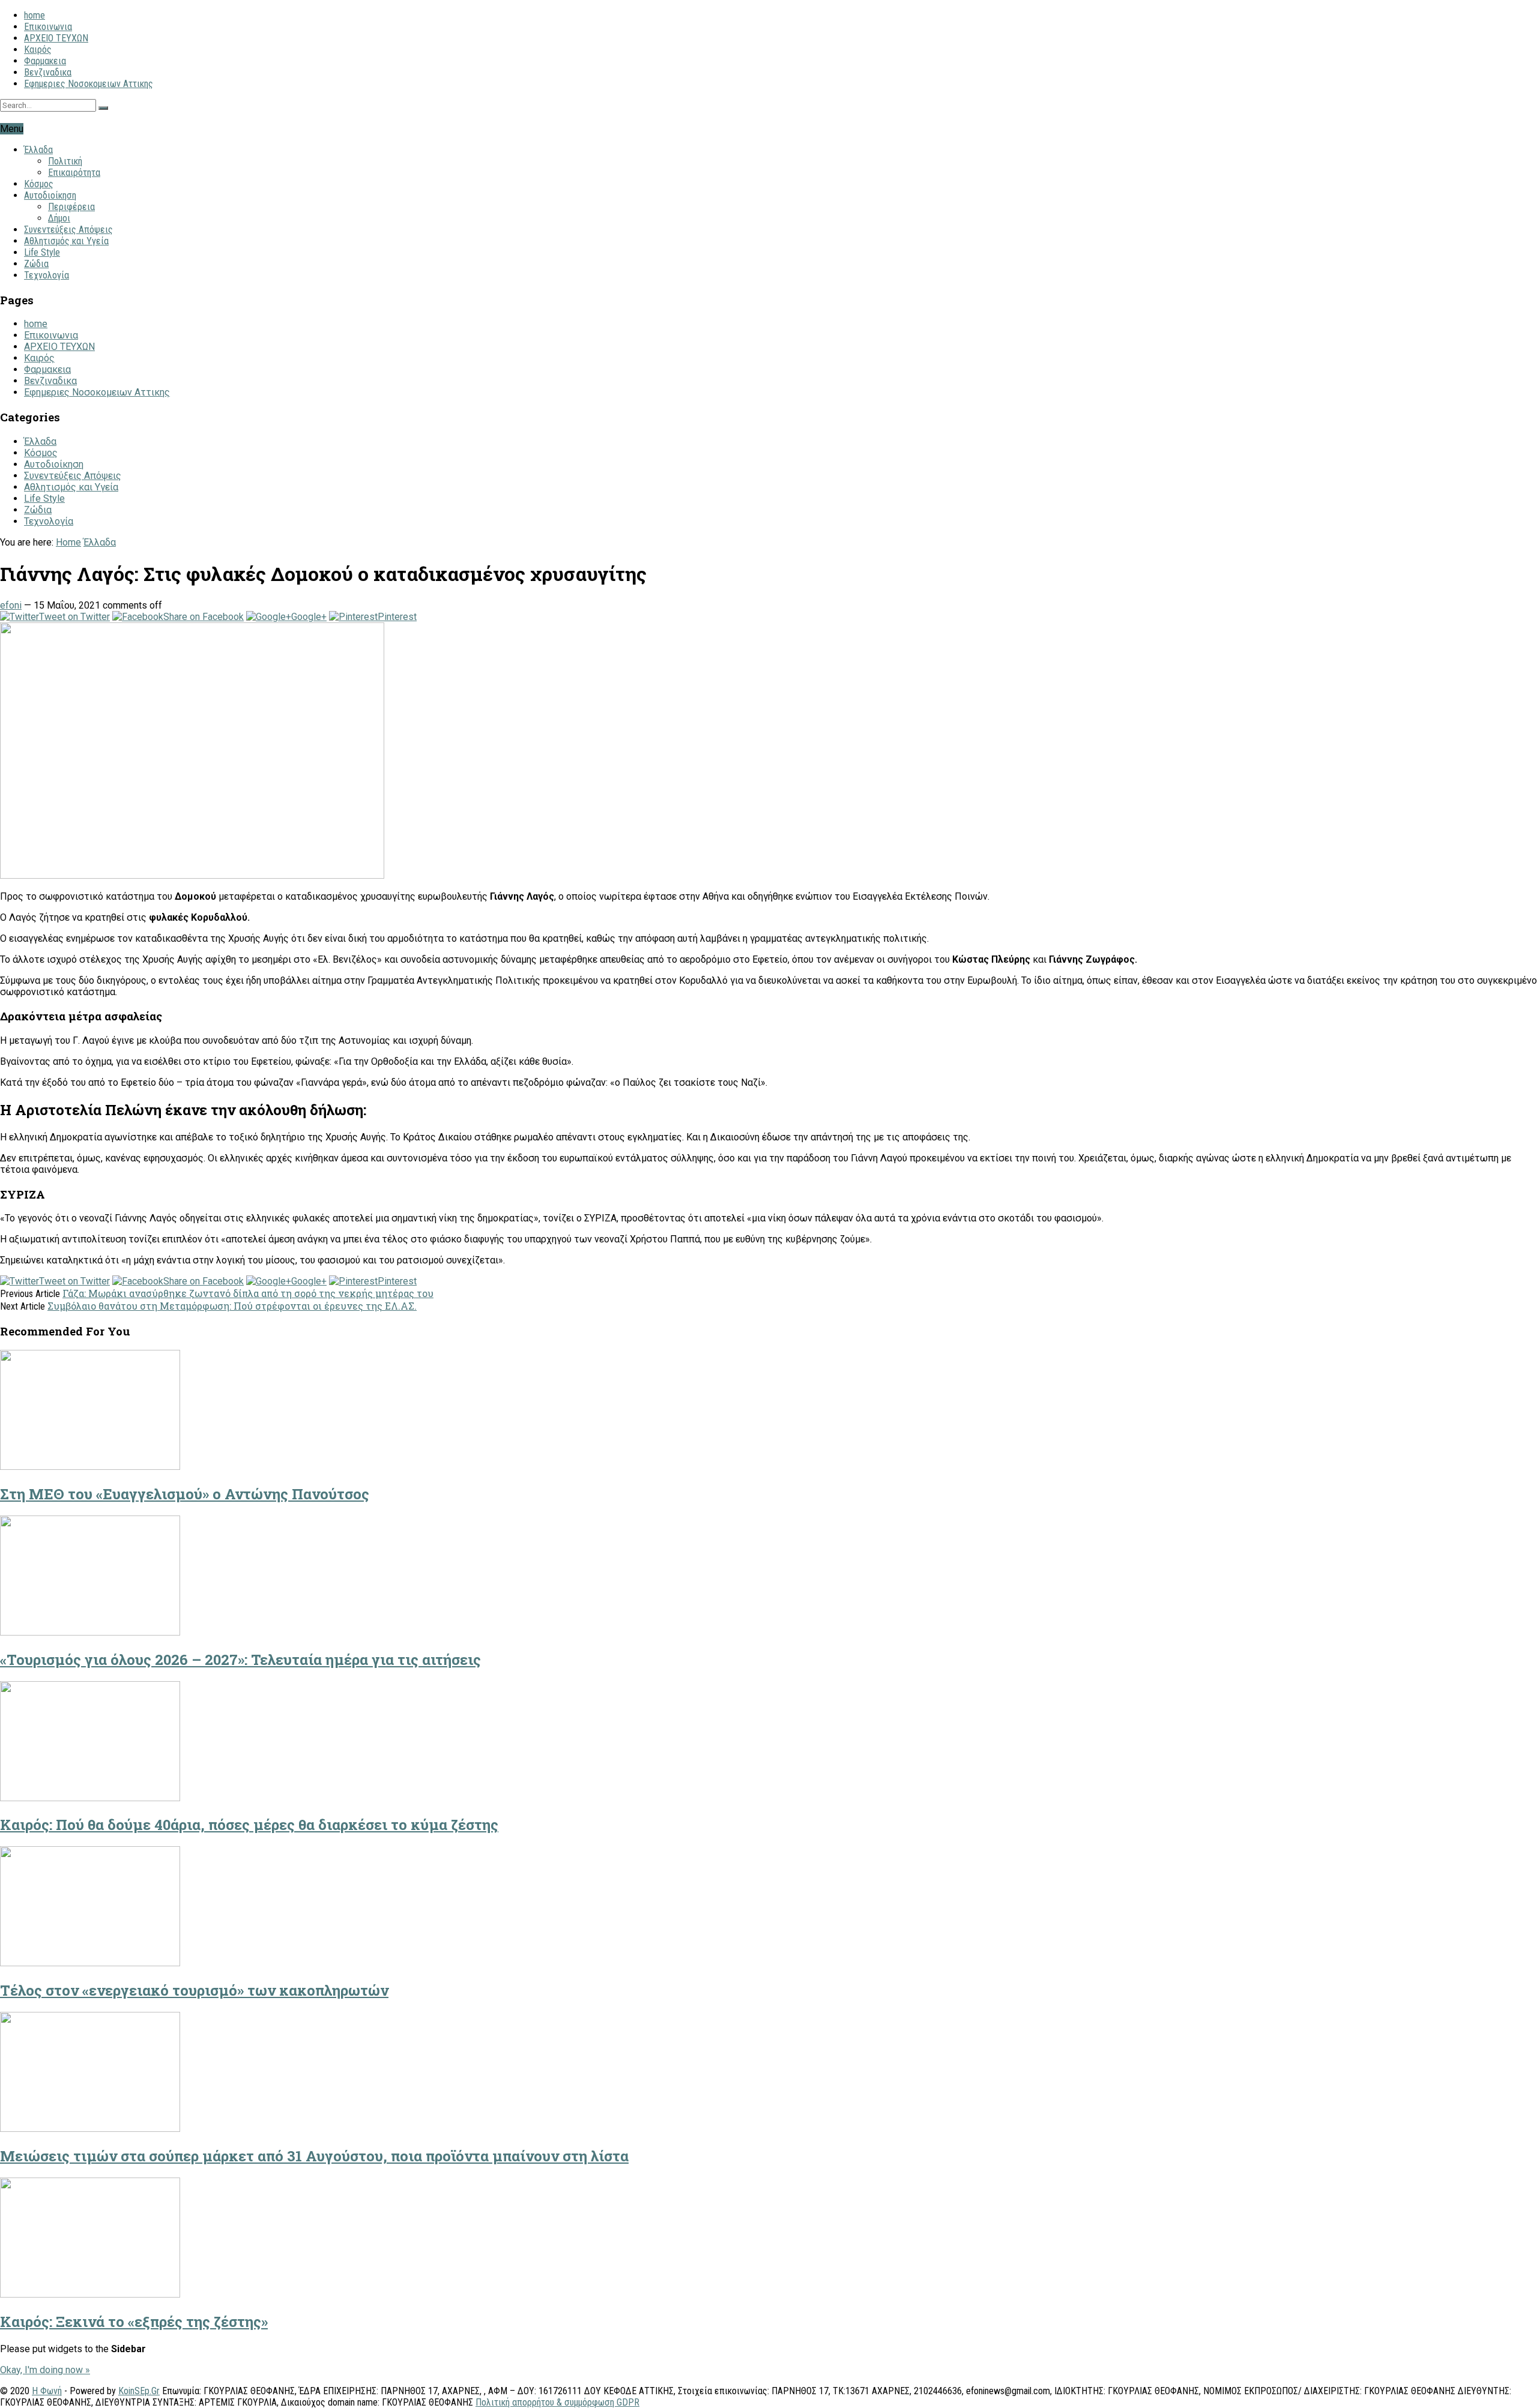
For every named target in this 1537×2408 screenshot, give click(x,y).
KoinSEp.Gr (139, 2391)
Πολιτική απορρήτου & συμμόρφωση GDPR (557, 2402)
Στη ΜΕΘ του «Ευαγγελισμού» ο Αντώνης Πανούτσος (185, 1494)
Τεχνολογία (47, 275)
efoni (11, 605)
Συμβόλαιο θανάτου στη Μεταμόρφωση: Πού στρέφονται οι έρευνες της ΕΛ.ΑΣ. (232, 1306)
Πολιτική (65, 161)
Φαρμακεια (45, 61)
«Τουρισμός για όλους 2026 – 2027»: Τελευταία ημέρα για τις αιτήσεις (240, 1660)
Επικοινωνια (48, 27)
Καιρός (38, 50)
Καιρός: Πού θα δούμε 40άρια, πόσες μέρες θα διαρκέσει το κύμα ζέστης (249, 1825)
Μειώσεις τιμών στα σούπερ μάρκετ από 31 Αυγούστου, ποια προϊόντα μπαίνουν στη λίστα (314, 2156)
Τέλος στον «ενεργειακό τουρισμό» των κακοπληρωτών (194, 1990)
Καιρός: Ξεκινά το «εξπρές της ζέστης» (134, 2322)
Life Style (42, 252)
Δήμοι (59, 218)
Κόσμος (39, 184)
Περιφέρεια (71, 207)
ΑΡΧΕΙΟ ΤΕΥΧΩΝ (56, 38)
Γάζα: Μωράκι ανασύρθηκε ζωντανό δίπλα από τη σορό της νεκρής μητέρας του (248, 1293)
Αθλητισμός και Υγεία (66, 241)
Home (68, 542)
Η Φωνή (47, 2391)
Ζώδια (36, 264)
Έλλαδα (38, 150)
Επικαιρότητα (74, 173)
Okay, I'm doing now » (45, 2370)
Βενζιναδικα (48, 72)
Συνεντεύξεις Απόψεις (68, 230)
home (35, 15)
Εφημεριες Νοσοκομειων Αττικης (89, 84)
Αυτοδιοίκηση (50, 195)
